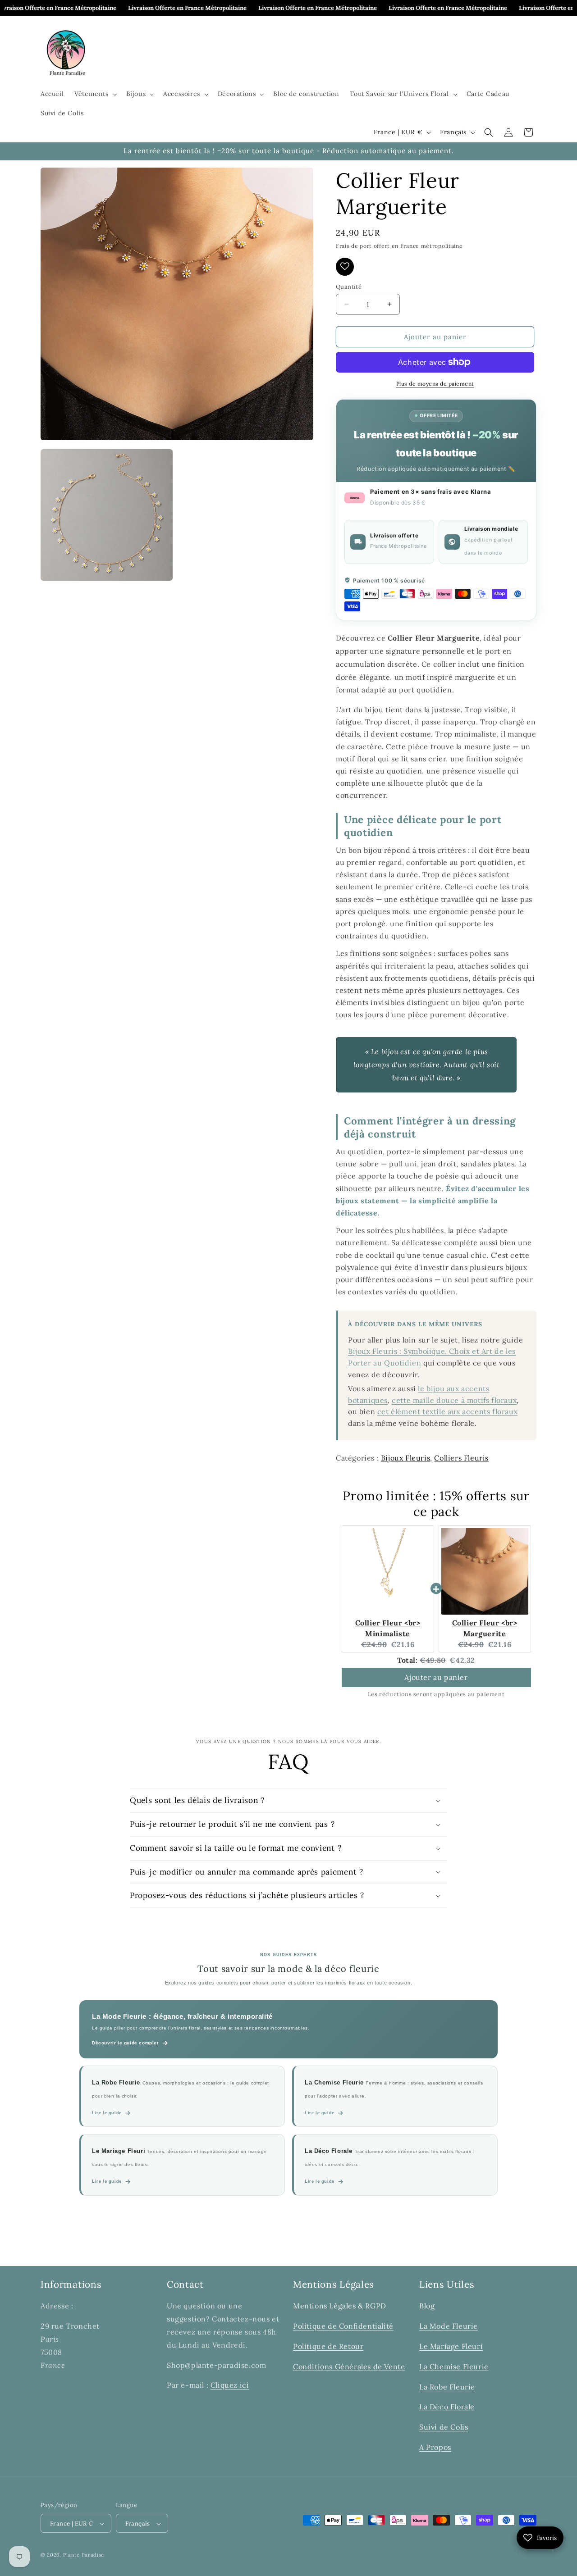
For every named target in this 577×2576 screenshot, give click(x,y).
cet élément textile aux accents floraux (447, 1411)
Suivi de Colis (444, 2427)
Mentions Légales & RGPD (340, 2306)
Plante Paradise (84, 2555)
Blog (427, 2306)
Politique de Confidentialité (343, 2326)
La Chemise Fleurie (454, 2366)
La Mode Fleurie (449, 2326)
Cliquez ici (230, 2385)
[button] (95, 94)
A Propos (435, 2447)
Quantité (349, 286)
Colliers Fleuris (461, 1457)
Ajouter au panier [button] (436, 1677)
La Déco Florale (447, 2407)
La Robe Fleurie (447, 2386)
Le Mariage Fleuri (451, 2346)
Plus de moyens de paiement (435, 384)
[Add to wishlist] (345, 266)
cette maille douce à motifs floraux (454, 1400)
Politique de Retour (328, 2346)
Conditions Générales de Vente (349, 2366)
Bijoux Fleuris (405, 1457)
